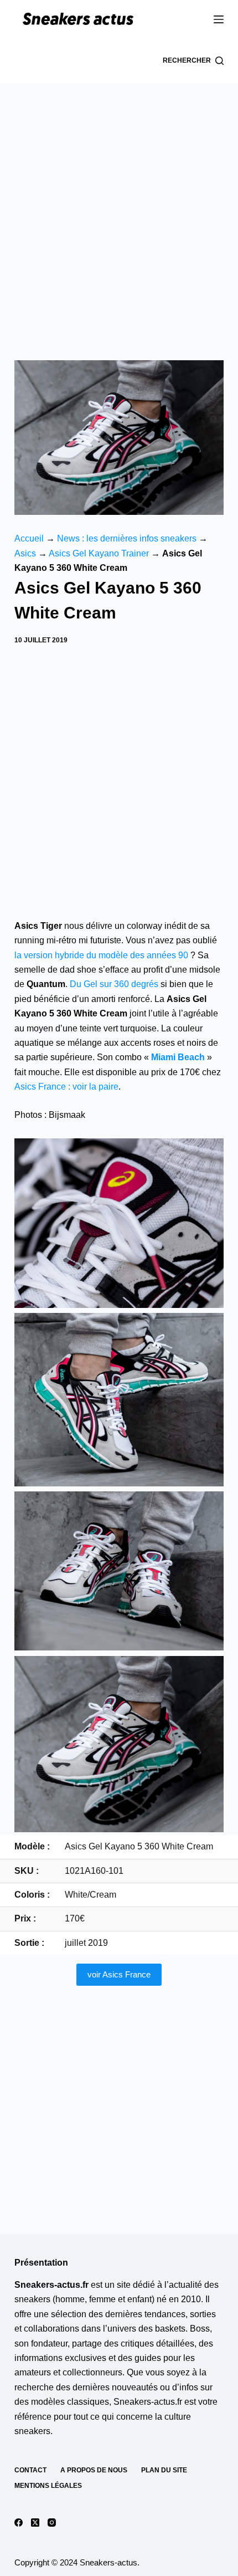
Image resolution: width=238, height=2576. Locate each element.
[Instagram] (52, 2523)
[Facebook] (19, 2523)
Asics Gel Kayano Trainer (99, 553)
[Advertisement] (119, 208)
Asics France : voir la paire (66, 1087)
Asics (25, 553)
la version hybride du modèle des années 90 (101, 955)
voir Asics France (119, 1974)
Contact (30, 2470)
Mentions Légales (48, 2486)
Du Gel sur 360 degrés (114, 984)
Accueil (29, 538)
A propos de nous (94, 2470)
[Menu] (219, 19)
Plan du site (164, 2470)
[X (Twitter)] (35, 2523)
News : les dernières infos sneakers (127, 538)
